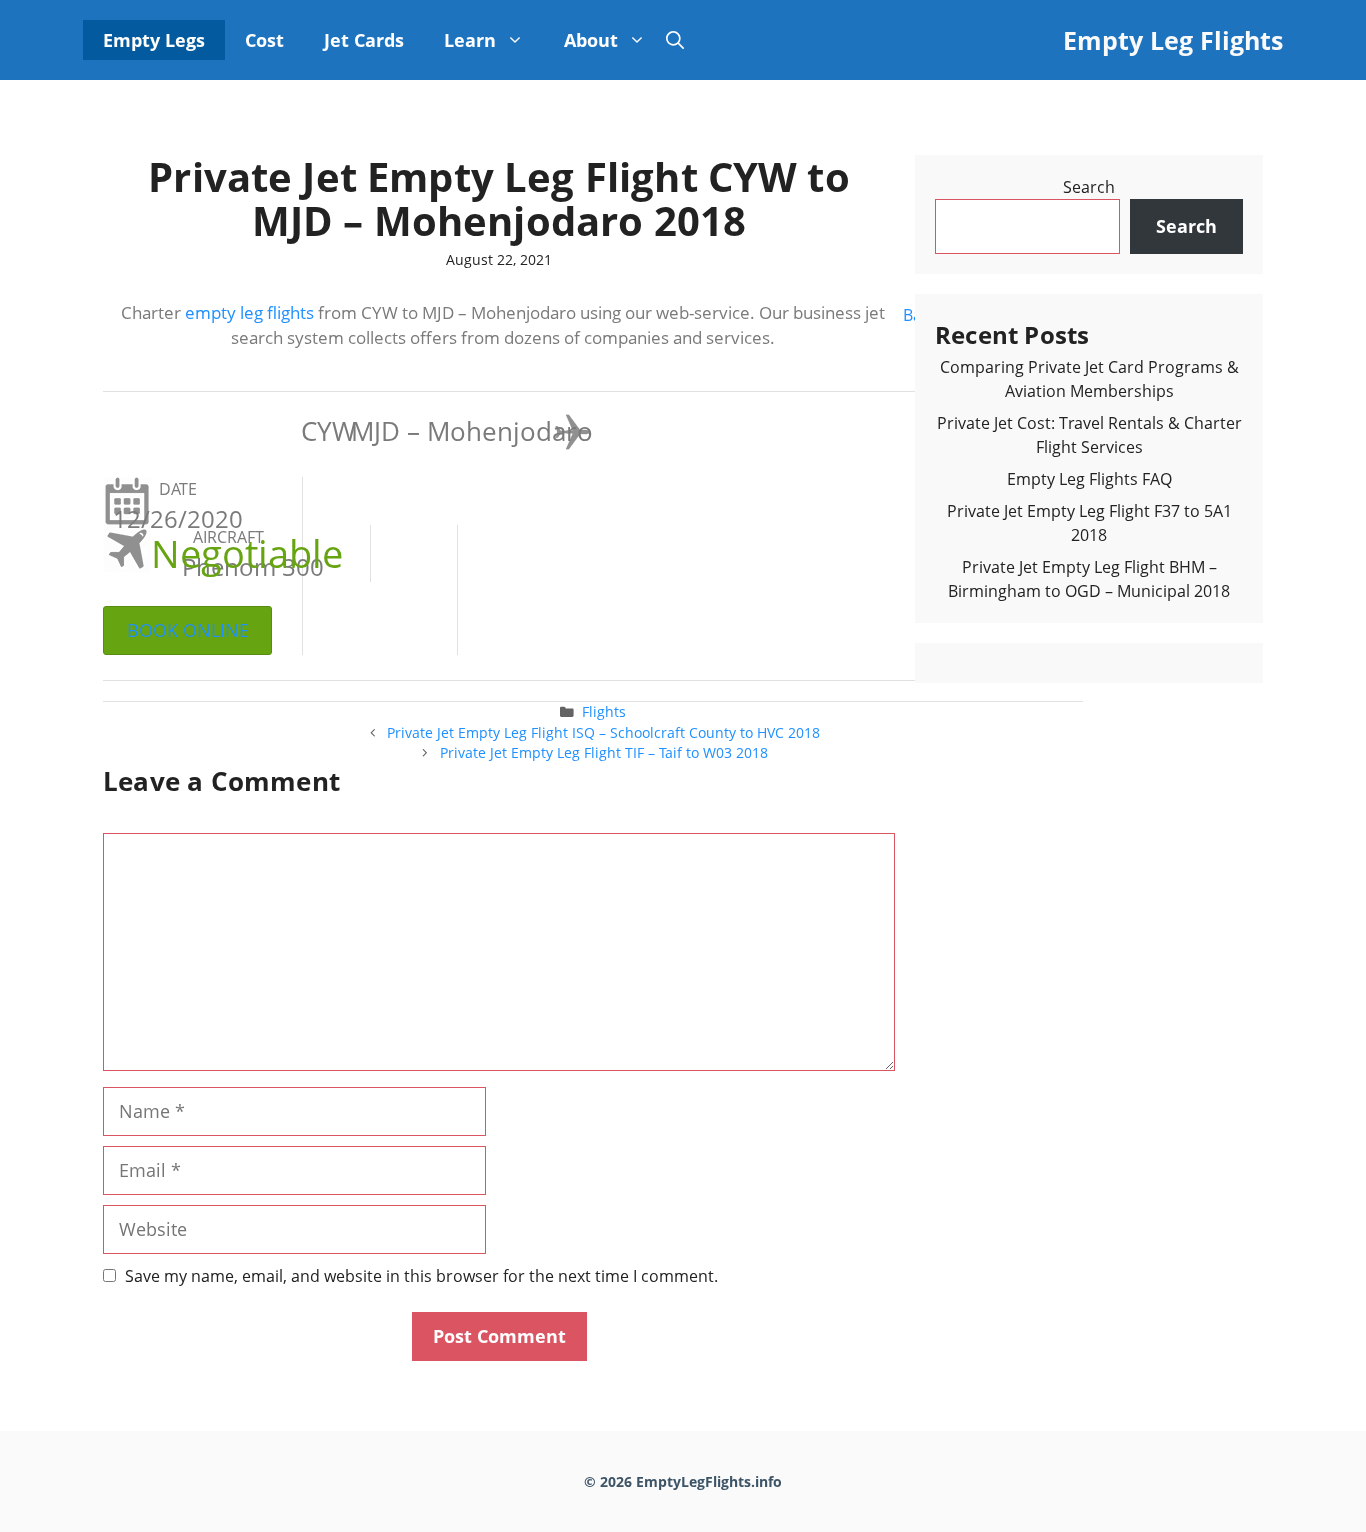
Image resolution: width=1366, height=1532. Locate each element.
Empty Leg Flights (1173, 40)
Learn (470, 40)
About (591, 40)
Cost (264, 40)
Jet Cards (364, 40)
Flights (604, 711)
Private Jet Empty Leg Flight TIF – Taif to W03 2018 (604, 752)
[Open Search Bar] (675, 40)
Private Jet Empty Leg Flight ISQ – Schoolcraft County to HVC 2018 (603, 732)
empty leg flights (249, 312)
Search (1089, 187)
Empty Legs (154, 40)
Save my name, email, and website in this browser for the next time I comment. (421, 1276)
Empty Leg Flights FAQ (1089, 479)
